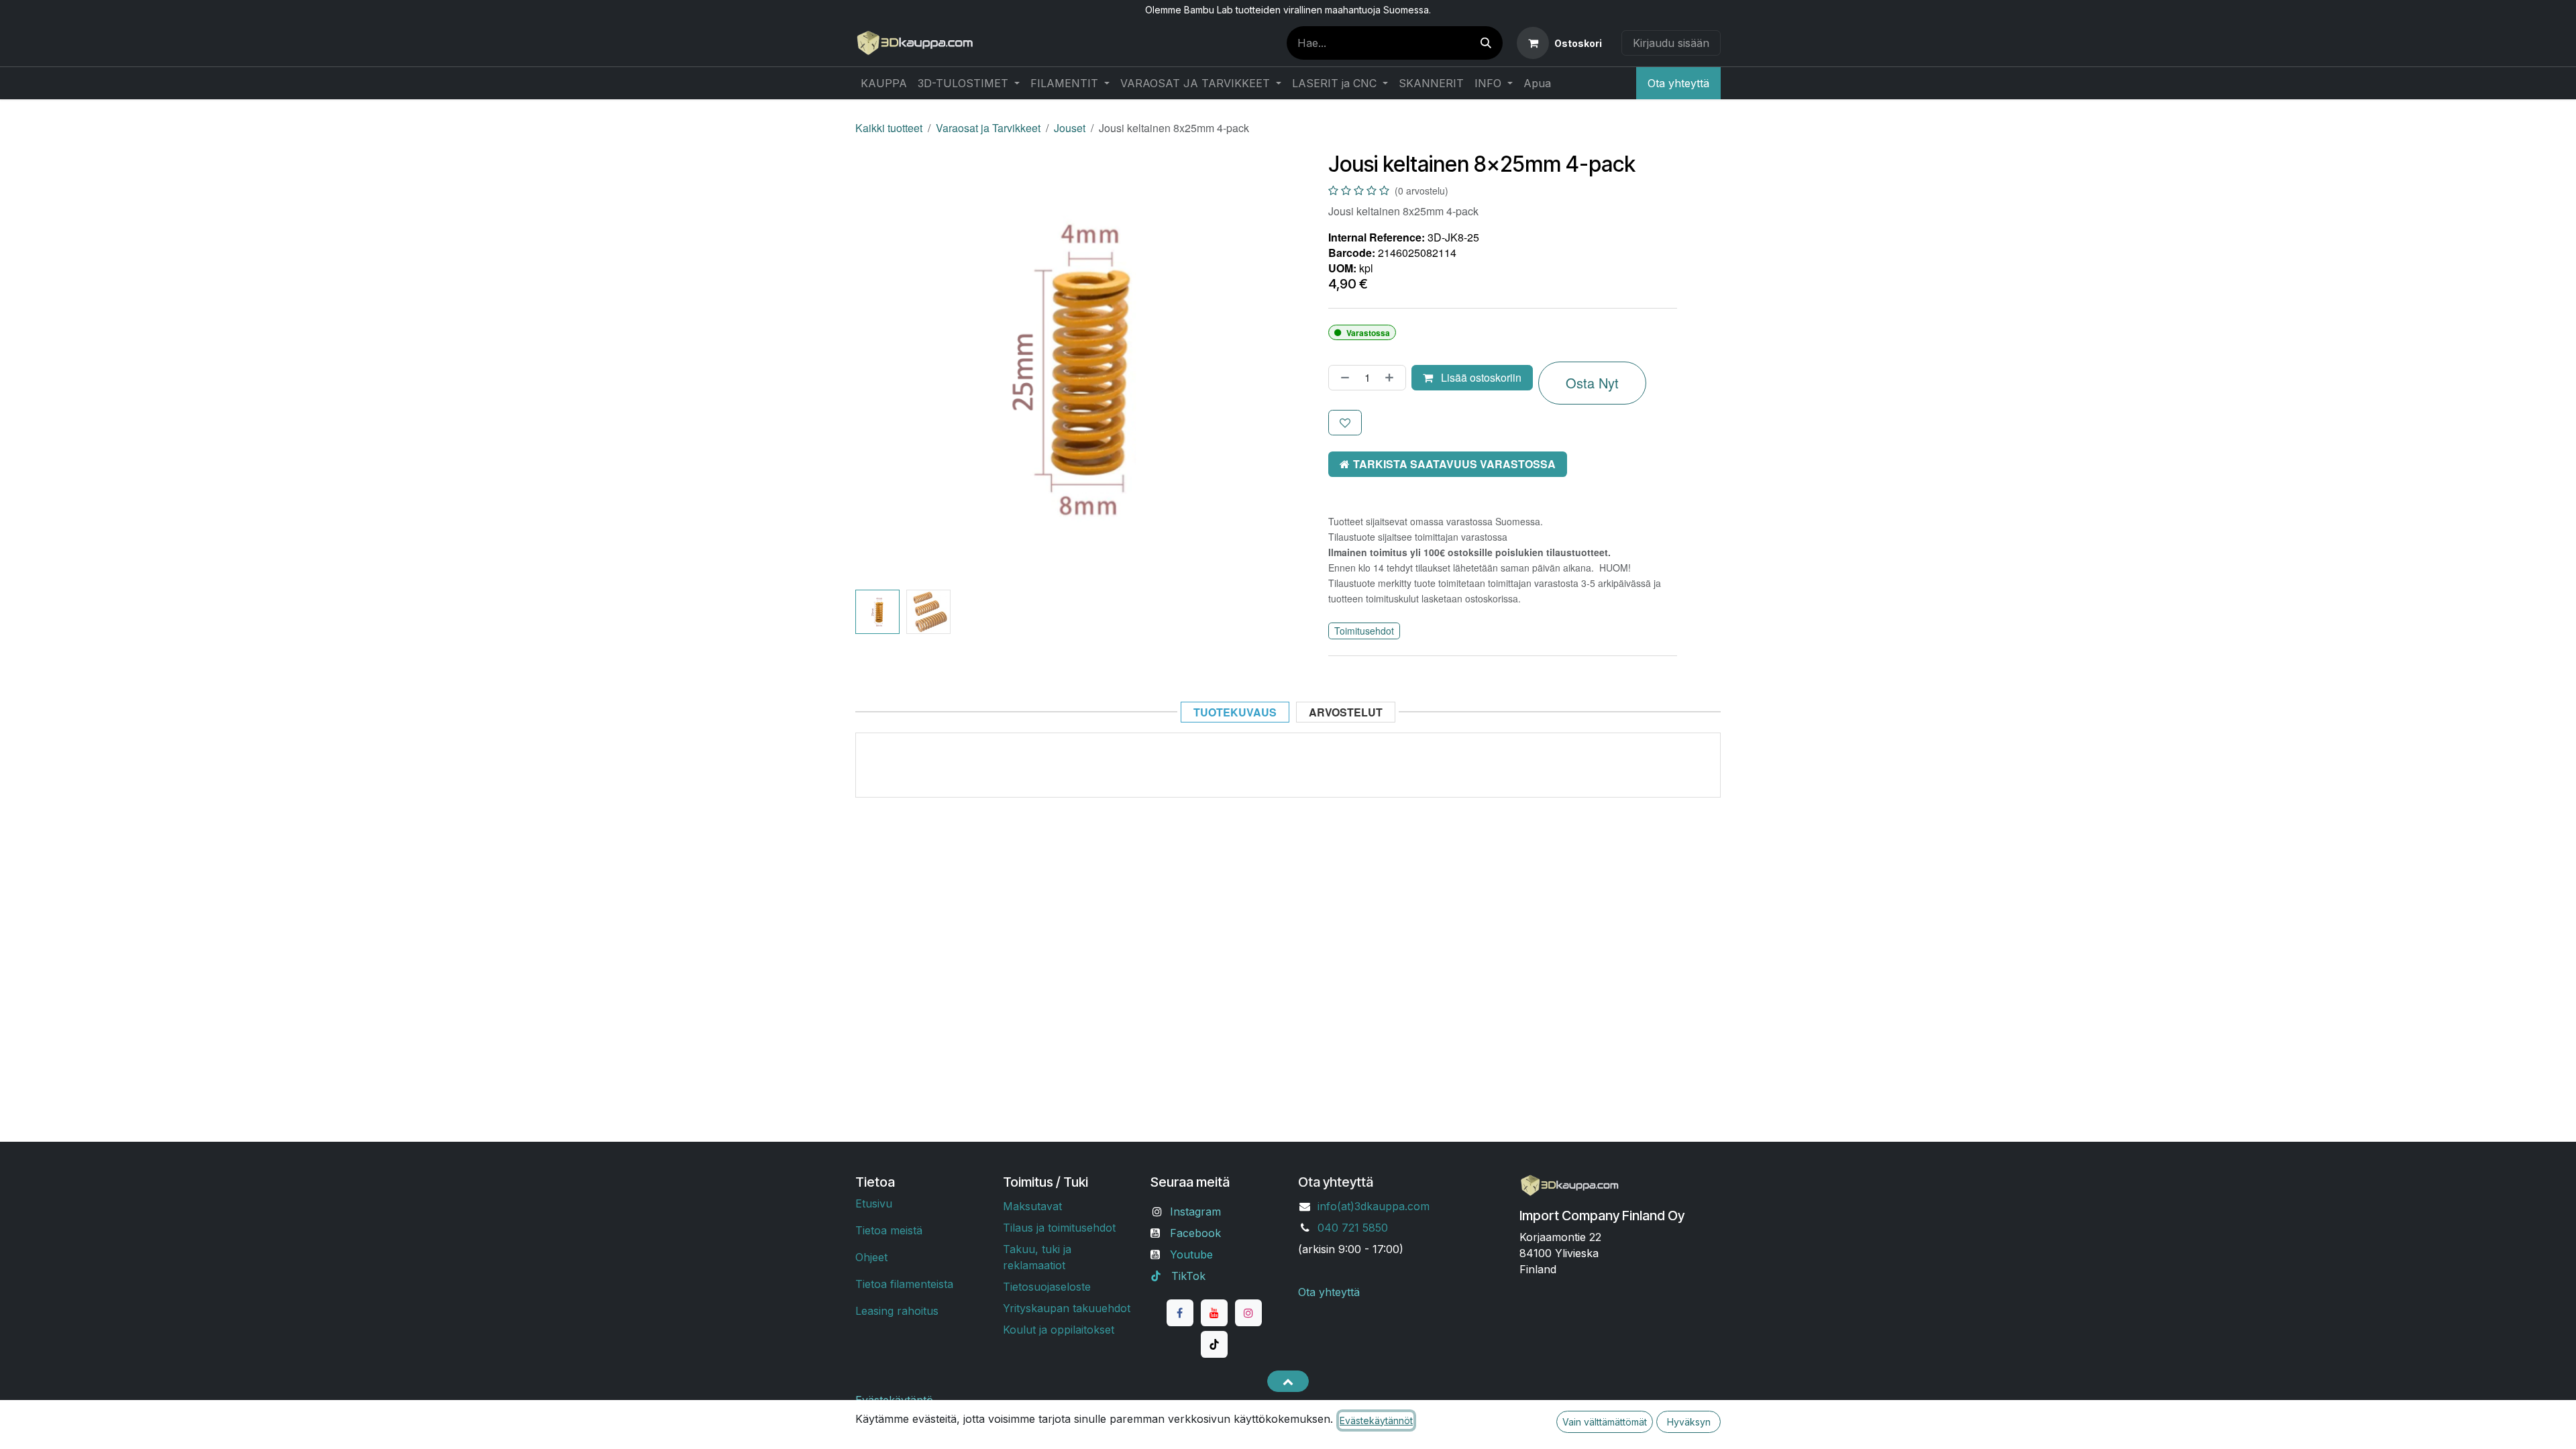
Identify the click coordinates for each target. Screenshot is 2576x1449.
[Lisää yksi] (1392, 378)
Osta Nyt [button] (1592, 383)
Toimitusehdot (1364, 631)
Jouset (1070, 128)
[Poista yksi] (1342, 378)
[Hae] (1486, 43)
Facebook (1195, 1233)
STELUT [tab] (1346, 712)
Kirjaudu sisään (1671, 43)
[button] (877, 368)
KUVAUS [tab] (1235, 712)
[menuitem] (884, 83)
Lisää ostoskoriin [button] (1480, 377)
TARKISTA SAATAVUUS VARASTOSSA (1454, 464)
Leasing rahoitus (897, 1311)
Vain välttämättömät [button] (1605, 1422)
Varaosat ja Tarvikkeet (988, 128)
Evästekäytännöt (1376, 1420)
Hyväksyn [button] (1689, 1422)
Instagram (1195, 1212)
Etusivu (874, 1203)
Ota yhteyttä (1678, 83)
